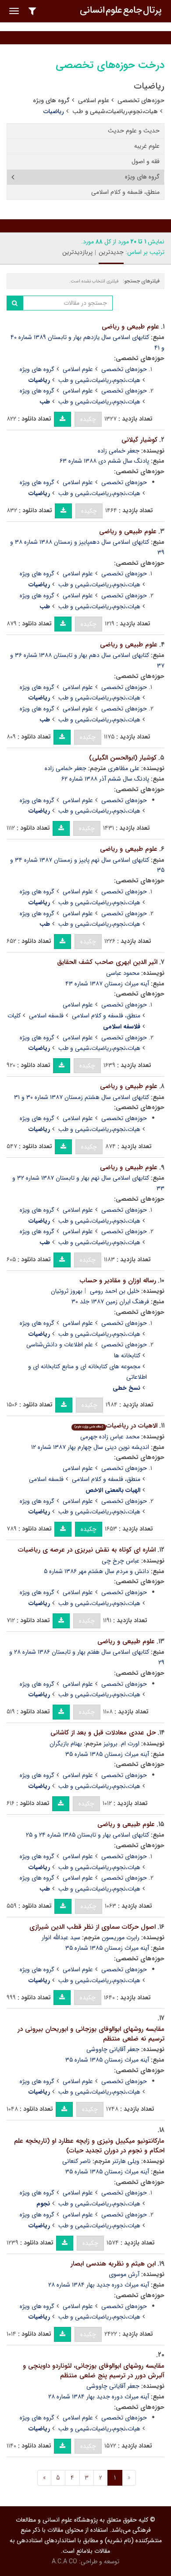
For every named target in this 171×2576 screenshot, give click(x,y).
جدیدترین (111, 252)
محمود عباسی (123, 973)
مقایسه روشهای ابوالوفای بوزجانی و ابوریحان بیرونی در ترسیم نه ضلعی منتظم (91, 2034)
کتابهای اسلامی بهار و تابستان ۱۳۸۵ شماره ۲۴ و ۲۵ (87, 1835)
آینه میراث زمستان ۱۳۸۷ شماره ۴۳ (107, 984)
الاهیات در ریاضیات (116, 1426)
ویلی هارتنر (126, 2161)
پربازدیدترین (77, 252)
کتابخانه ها (127, 1356)
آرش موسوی (124, 2274)
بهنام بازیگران (66, 1744)
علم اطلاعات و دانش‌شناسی (60, 1345)
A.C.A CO (64, 2562)
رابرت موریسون (121, 1937)
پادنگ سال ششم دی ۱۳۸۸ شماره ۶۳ (104, 461)
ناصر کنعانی (77, 2161)
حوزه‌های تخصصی (141, 100)
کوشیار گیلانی (139, 440)
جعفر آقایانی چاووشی (113, 2049)
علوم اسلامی (94, 100)
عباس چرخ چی (121, 1561)
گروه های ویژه (51, 100)
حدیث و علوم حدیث (134, 131)
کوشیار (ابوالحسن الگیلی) (123, 758)
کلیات (14, 1016)
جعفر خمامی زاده (119, 451)
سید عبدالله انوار (61, 1937)
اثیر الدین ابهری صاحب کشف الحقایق (107, 962)
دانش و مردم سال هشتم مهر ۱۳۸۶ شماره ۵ (96, 1571)
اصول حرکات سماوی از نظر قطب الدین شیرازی (93, 1927)
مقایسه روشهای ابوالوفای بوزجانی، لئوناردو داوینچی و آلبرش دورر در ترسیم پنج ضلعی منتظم (94, 2371)
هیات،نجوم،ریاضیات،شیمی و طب (115, 111)
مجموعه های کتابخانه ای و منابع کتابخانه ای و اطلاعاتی (87, 1372)
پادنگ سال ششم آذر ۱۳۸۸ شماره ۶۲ (105, 779)
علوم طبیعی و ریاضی (130, 327)
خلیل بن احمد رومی (115, 1291)
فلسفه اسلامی (46, 1016)
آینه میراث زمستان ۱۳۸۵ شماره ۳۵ (107, 1754)
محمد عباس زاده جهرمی (110, 1437)
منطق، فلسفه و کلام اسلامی (125, 192)
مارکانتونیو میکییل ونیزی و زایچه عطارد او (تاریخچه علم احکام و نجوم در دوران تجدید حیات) (89, 2146)
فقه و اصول (146, 161)
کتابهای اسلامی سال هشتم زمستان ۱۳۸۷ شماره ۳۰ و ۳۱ (82, 1097)
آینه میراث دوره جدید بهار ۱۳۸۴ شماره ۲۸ (99, 2285)
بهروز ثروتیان (67, 1291)
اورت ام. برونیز (121, 1744)
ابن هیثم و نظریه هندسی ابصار (113, 2264)
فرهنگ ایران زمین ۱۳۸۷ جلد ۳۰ (110, 1302)
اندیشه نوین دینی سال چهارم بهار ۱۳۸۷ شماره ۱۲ (90, 1447)
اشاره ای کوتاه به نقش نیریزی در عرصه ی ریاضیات (87, 1550)
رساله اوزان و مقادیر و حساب (118, 1281)
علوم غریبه (147, 146)
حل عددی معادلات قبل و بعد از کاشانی (103, 1733)
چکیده (88, 419)
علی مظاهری (124, 768)
